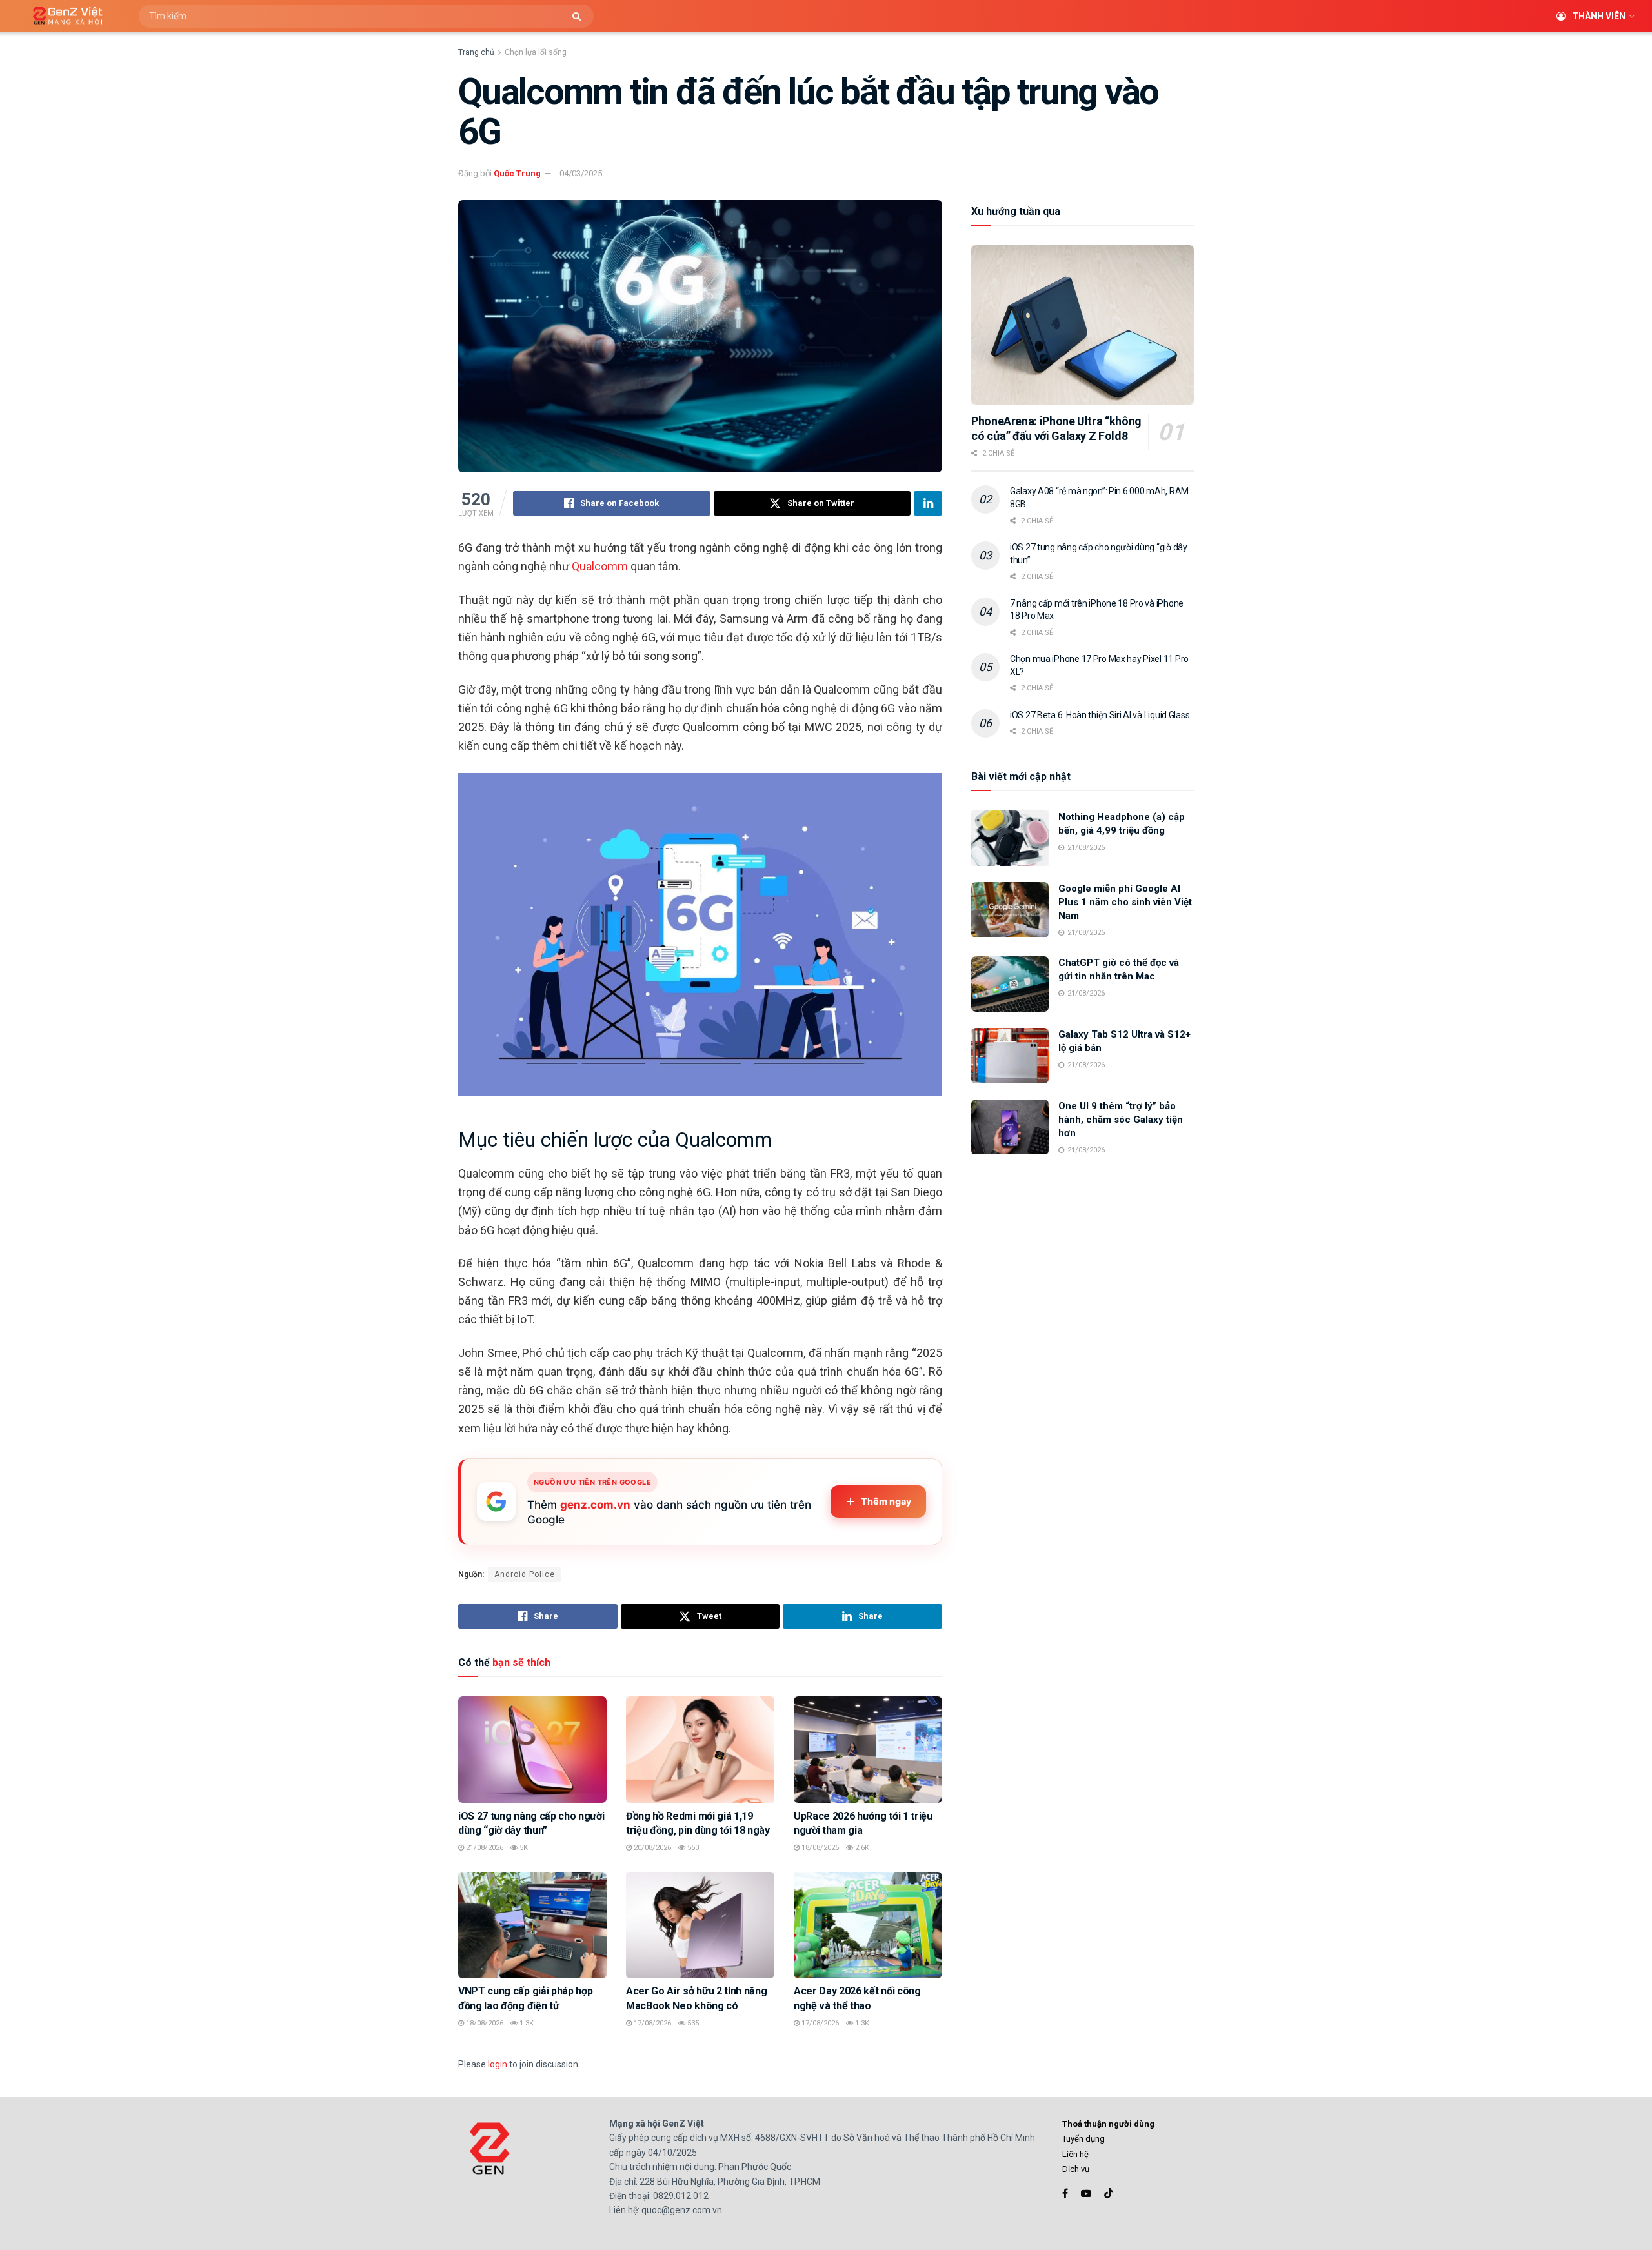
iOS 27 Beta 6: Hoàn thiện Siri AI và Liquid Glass (1100, 715)
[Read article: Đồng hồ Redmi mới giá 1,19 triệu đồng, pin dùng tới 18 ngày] (700, 1749)
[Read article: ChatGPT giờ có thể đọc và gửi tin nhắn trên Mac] (1010, 984)
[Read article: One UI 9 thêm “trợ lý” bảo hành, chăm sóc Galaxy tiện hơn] (1010, 1127)
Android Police (525, 1574)
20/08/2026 (651, 1848)
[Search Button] (580, 16)
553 (692, 1848)
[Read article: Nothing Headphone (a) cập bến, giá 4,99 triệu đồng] (1010, 838)
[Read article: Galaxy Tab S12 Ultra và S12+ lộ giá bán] (1010, 1056)
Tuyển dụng (1083, 2139)
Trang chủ (476, 52)
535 (692, 2023)
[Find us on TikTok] (1109, 2194)
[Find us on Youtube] (1086, 2194)
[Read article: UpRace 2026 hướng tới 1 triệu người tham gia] (868, 1749)
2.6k (861, 1848)
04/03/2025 (581, 173)
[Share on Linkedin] (928, 503)
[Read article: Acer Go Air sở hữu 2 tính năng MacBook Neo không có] (700, 1925)
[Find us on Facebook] (1065, 2194)
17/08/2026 (651, 2023)
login (498, 2064)
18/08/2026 (819, 1848)
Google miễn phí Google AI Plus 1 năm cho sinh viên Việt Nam (1125, 902)
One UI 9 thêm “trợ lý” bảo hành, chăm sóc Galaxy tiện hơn (1121, 1120)
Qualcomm (600, 566)
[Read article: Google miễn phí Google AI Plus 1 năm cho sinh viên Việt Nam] (1010, 910)
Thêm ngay (886, 1502)
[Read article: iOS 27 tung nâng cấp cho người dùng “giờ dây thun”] (532, 1749)
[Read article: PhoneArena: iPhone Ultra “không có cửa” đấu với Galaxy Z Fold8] (1083, 325)
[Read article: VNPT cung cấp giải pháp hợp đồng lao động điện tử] (532, 1925)
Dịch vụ (1076, 2169)
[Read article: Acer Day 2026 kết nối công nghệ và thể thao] (868, 1925)
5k (523, 1848)
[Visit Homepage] (63, 16)
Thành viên (1599, 16)
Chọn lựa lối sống (536, 52)
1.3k (526, 2023)
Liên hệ (1075, 2154)
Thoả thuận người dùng (1108, 2124)
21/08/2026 (484, 1848)
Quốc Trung (517, 173)
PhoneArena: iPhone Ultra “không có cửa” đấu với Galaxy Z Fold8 (1056, 428)
